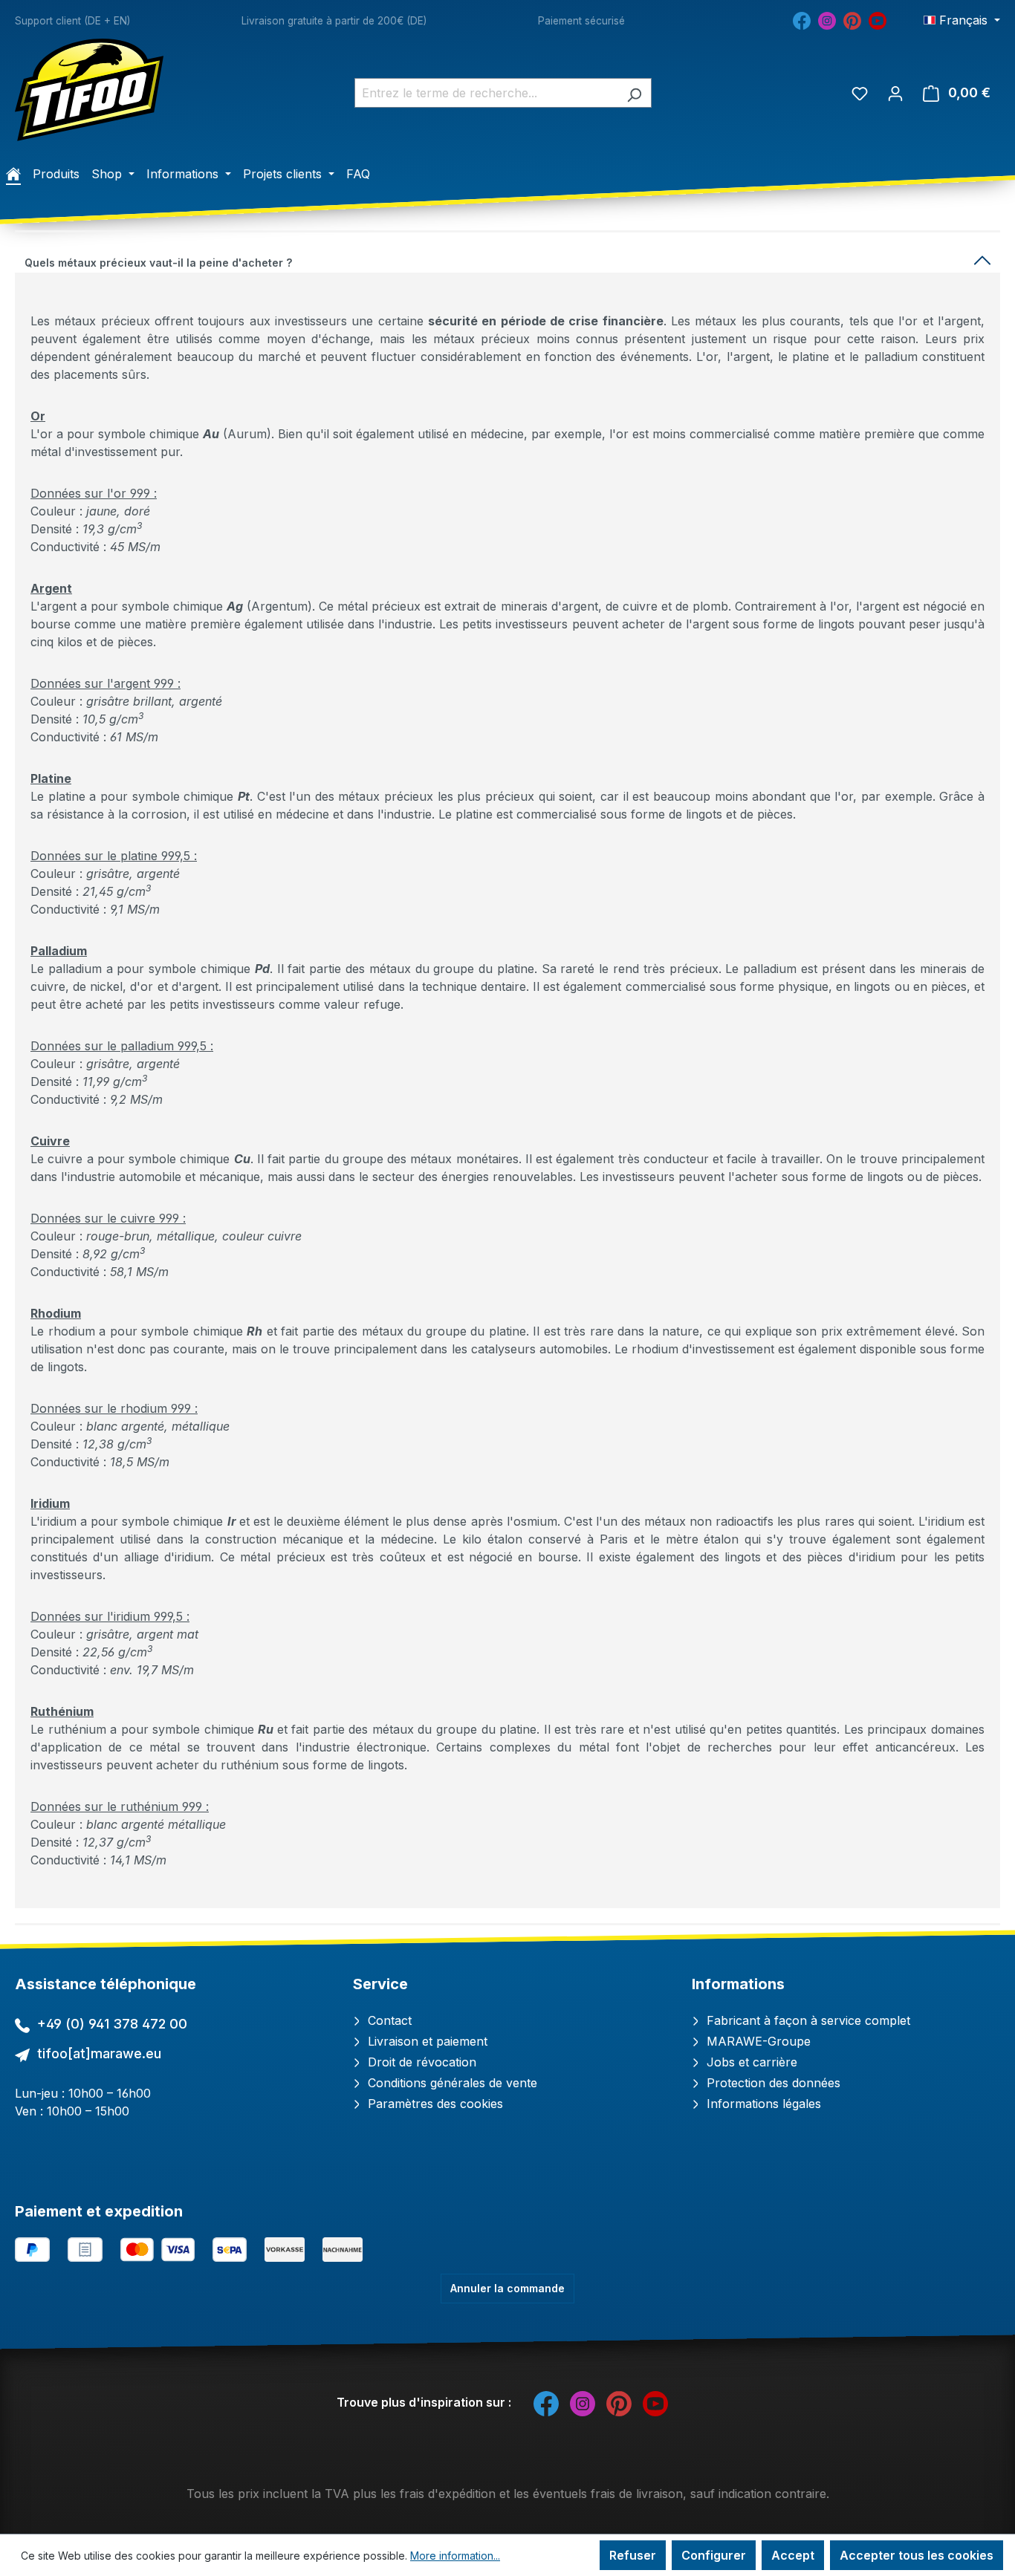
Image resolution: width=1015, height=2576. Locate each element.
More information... (455, 2556)
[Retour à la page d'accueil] (89, 90)
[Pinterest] (852, 19)
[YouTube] (878, 19)
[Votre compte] (895, 93)
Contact (388, 2020)
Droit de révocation (420, 2062)
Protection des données (772, 2083)
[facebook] (802, 19)
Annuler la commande (507, 2288)
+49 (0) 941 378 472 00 (112, 2024)
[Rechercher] (634, 93)
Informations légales (762, 2104)
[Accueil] (13, 174)
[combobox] (486, 93)
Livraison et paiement (426, 2041)
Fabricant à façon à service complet (807, 2020)
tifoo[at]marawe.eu (99, 2053)
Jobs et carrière (750, 2062)
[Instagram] (827, 19)
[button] (507, 260)
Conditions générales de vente (451, 2083)
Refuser (633, 2555)
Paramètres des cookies (434, 2104)
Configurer (714, 2555)
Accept (793, 2555)
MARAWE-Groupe (757, 2041)
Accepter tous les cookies (917, 2555)
